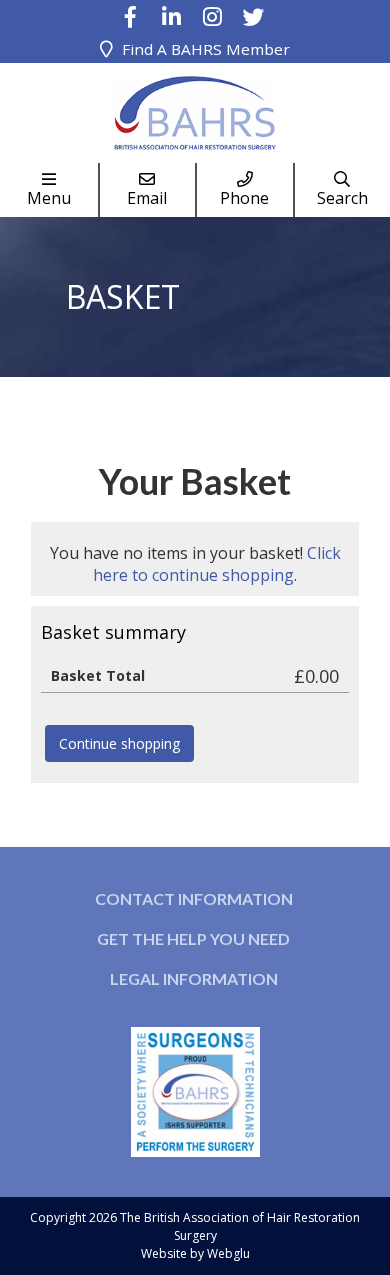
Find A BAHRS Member (206, 49)
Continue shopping (119, 743)
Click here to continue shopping (217, 564)
